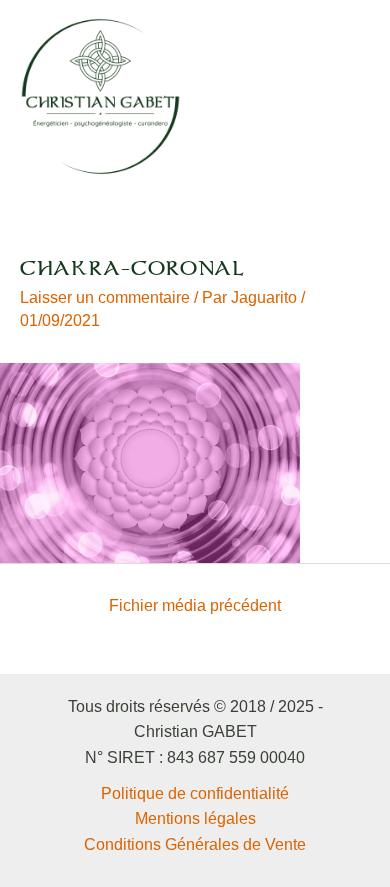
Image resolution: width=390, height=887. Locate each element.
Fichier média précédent (195, 605)
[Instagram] (299, 97)
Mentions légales (195, 818)
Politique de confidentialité (195, 793)
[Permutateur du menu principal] (348, 95)
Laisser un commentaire (105, 297)
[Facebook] (272, 97)
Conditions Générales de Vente (195, 844)
